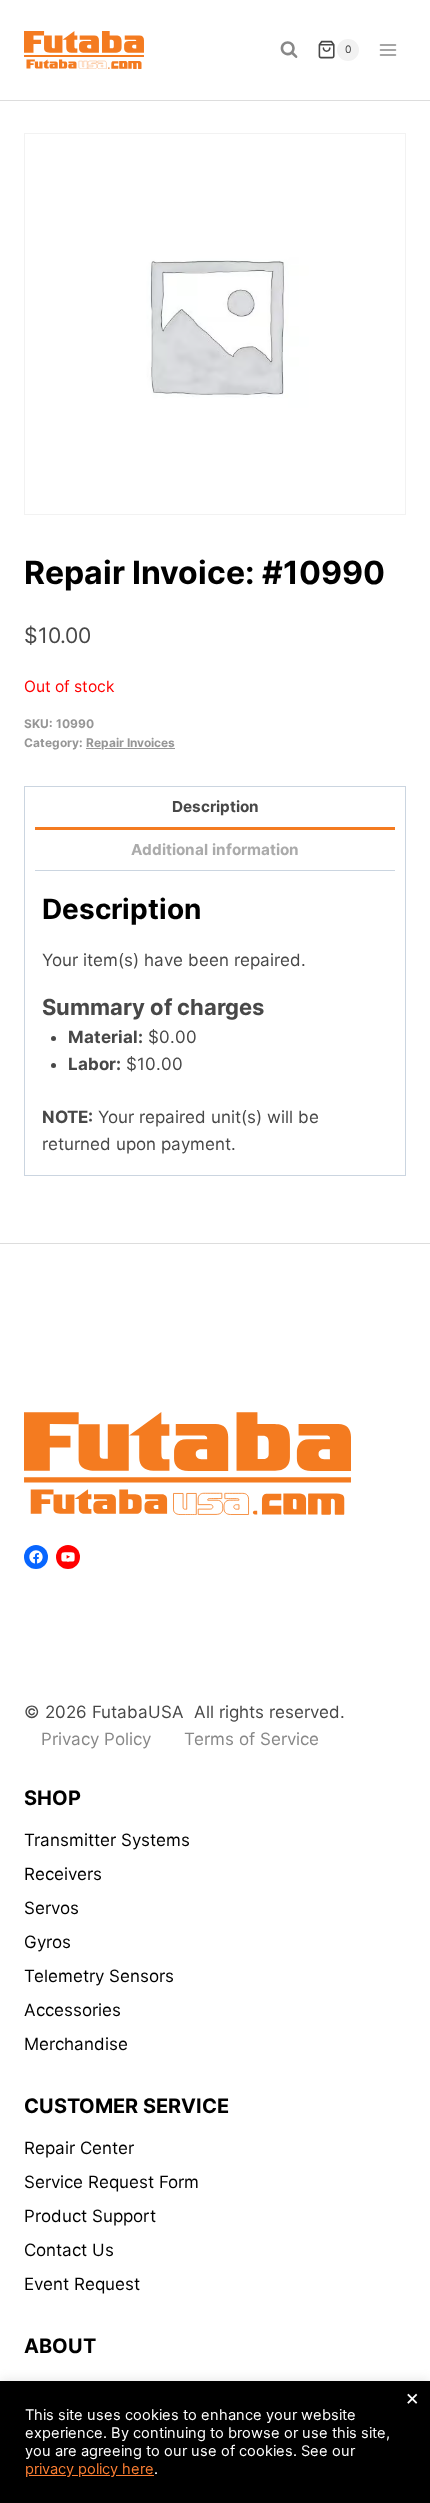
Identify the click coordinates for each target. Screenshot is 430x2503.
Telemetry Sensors (99, 1976)
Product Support (90, 2216)
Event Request (82, 2284)
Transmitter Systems (107, 1840)
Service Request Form (111, 2182)
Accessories (72, 2010)
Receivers (63, 1874)
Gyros (47, 1942)
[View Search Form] (289, 50)
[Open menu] (387, 49)
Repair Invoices (130, 742)
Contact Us (69, 2250)
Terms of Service (251, 1739)
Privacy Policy (96, 1739)
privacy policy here (89, 2469)
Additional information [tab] (215, 849)
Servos (51, 1908)
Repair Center (79, 2148)
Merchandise (76, 2044)
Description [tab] (215, 806)
